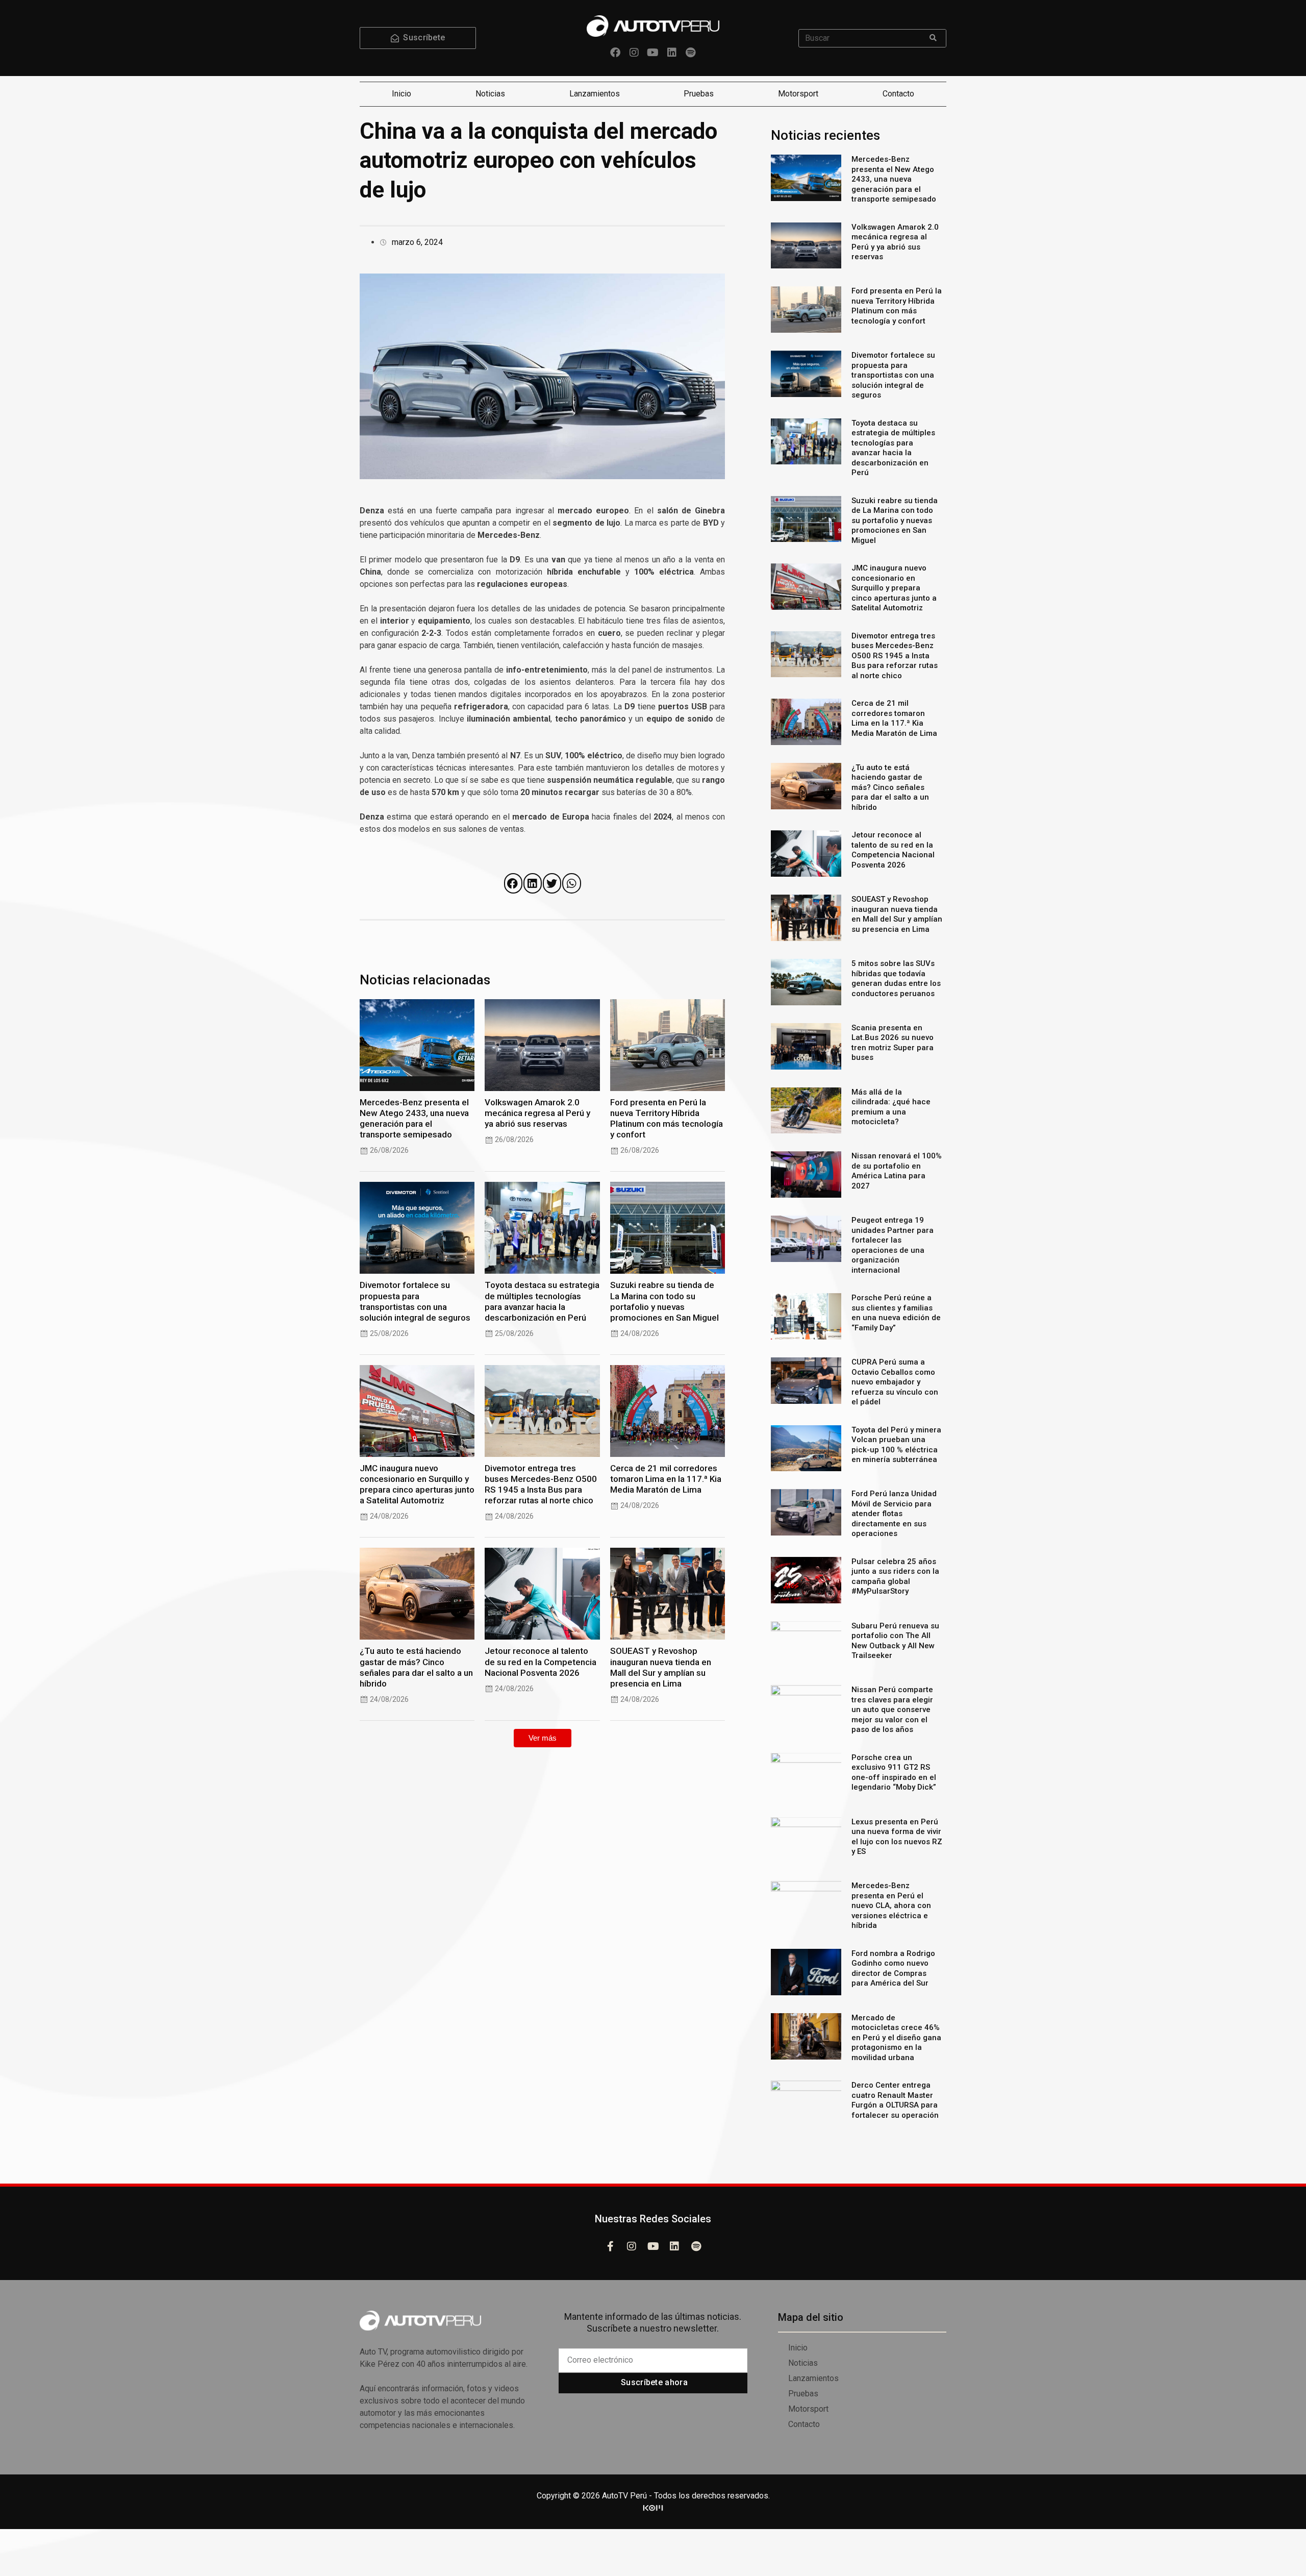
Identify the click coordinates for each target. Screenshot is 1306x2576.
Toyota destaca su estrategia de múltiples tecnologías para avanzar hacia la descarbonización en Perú (542, 1301)
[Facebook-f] (610, 2246)
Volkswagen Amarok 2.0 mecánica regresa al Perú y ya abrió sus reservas (537, 1113)
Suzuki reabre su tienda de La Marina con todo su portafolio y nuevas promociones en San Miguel (664, 1301)
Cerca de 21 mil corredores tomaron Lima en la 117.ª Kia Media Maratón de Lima (666, 1479)
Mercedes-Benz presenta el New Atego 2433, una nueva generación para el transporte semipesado (414, 1118)
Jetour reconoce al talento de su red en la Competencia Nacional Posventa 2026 (541, 1662)
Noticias (490, 94)
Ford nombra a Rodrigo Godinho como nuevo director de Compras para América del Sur (893, 1968)
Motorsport (798, 94)
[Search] (933, 38)
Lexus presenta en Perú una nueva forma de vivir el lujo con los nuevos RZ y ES (897, 1837)
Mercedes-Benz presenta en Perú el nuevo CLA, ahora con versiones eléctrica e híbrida (891, 1905)
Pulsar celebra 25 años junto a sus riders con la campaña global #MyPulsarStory (895, 1577)
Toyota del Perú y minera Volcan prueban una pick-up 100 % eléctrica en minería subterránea (896, 1445)
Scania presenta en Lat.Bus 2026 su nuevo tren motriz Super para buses (893, 1043)
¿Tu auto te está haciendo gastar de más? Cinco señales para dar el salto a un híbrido (416, 1667)
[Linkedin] (672, 53)
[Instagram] (634, 53)
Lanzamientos (595, 94)
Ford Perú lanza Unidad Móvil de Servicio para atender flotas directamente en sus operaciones (894, 1514)
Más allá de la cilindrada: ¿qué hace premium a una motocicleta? (891, 1107)
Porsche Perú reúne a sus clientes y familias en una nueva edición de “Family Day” (896, 1313)
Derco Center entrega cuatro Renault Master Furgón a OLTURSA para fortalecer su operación (895, 2100)
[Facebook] (615, 53)
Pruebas (699, 94)
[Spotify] (691, 53)
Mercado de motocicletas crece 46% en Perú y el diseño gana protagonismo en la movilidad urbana (896, 2038)
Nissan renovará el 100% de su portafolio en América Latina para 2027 (897, 1171)
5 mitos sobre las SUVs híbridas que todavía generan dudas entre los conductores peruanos (896, 979)
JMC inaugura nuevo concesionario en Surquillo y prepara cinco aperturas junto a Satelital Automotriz (417, 1484)
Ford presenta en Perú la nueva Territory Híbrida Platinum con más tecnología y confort (667, 1118)
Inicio (401, 94)
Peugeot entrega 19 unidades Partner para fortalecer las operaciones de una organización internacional (893, 1245)
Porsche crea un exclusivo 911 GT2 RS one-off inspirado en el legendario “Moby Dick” (894, 1773)
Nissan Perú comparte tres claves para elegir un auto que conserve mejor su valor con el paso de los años (892, 1710)
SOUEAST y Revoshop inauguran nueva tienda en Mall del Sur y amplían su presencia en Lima (661, 1667)
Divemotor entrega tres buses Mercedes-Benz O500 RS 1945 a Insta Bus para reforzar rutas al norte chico (541, 1484)
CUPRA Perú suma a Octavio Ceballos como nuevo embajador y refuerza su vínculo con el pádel (895, 1382)
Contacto (898, 94)
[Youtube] (653, 53)
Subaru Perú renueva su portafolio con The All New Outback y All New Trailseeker (895, 1641)
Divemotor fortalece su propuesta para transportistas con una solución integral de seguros (415, 1301)
